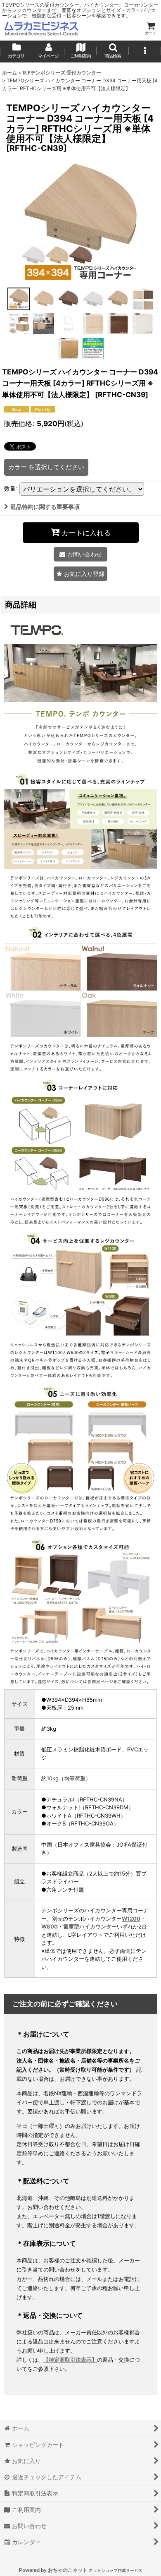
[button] (113, 51)
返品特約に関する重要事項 (45, 507)
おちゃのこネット (68, 2570)
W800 (50, 1926)
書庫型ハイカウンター (90, 1926)
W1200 (131, 1919)
